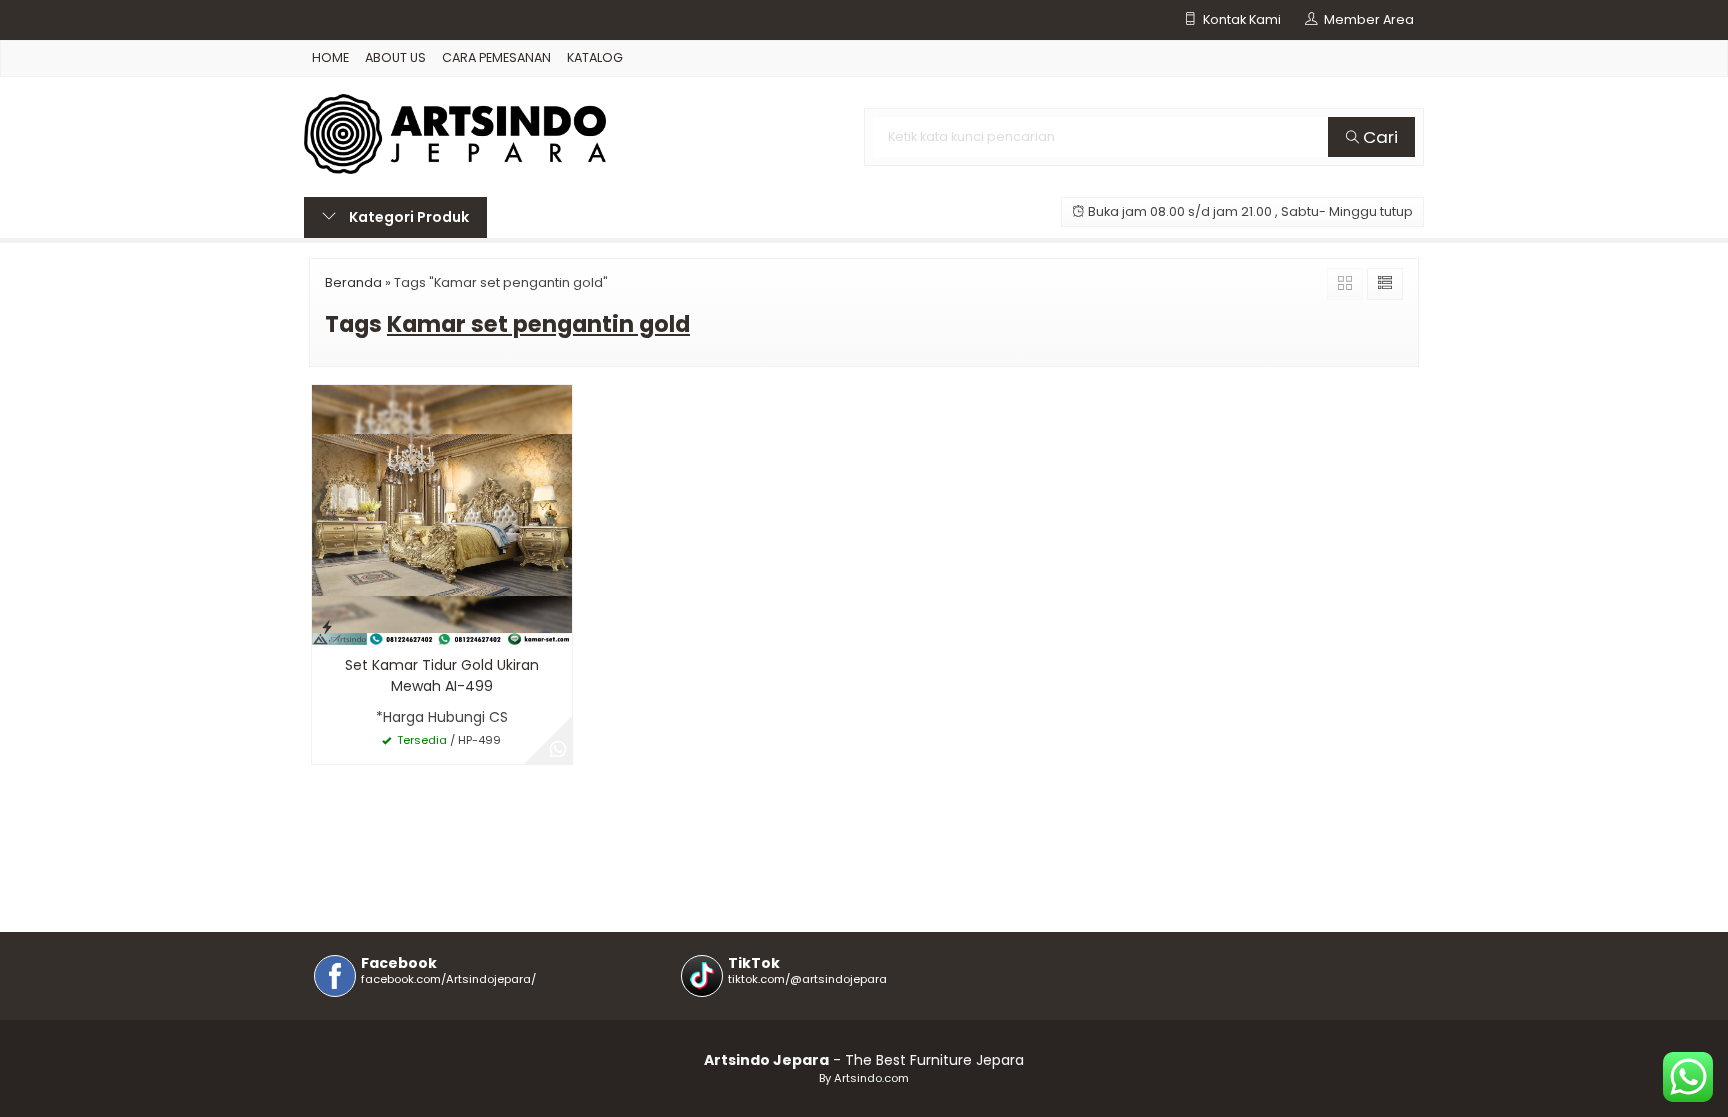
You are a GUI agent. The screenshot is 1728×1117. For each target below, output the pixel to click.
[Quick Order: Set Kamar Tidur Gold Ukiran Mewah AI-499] (327, 626)
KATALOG (595, 57)
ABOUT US (395, 57)
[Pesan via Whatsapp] (558, 750)
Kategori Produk (407, 217)
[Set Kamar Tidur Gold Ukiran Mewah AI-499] (442, 514)
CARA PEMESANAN (496, 57)
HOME (330, 57)
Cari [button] (1378, 137)
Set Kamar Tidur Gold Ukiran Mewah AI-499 (442, 675)
